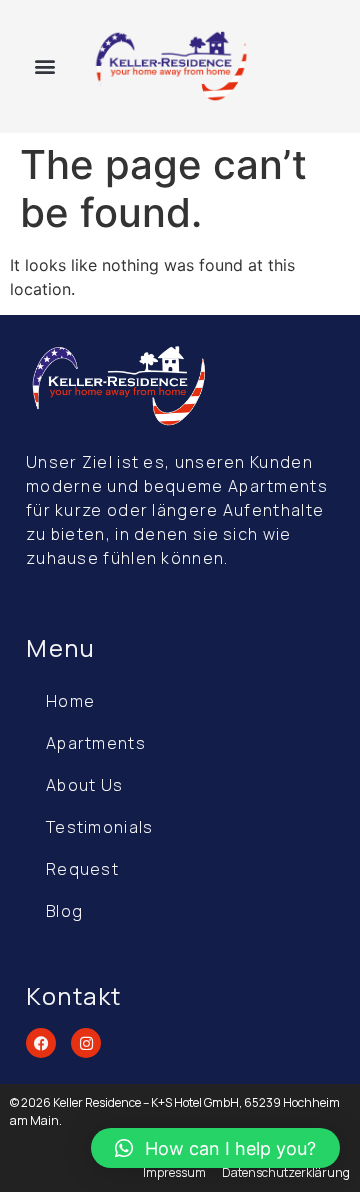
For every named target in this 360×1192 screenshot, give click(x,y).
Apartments (96, 743)
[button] (45, 66)
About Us (84, 785)
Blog (64, 911)
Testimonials (100, 827)
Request (82, 869)
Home (70, 701)
